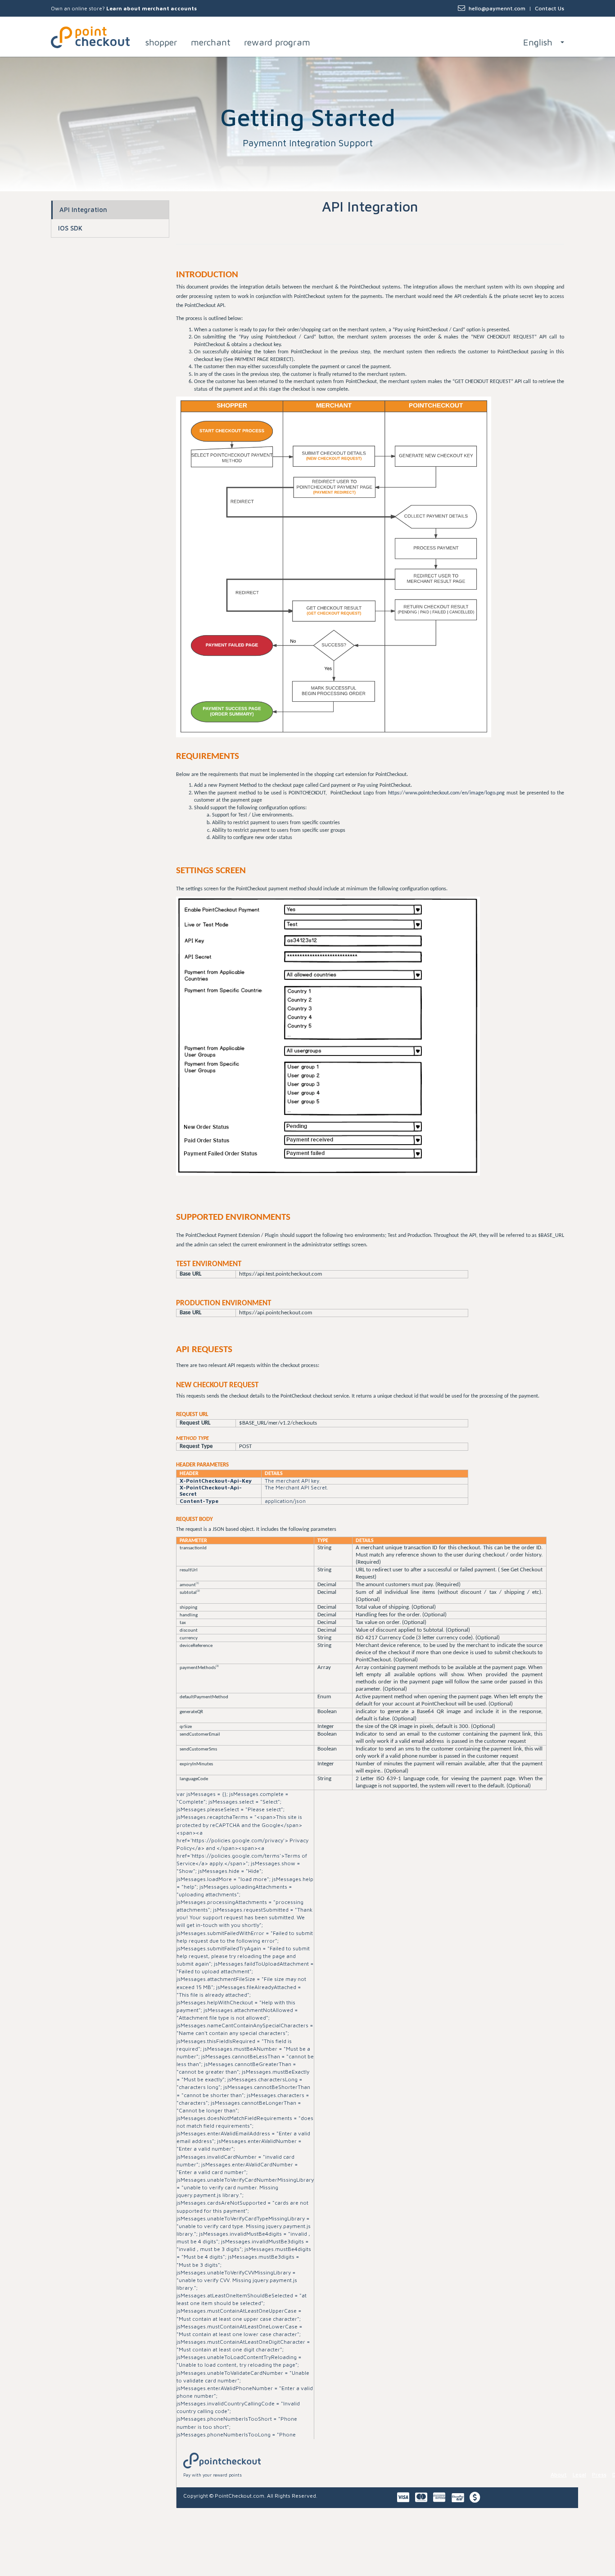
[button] (544, 36)
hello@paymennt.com (497, 8)
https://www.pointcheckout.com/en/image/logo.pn (445, 793)
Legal (579, 2474)
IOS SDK (70, 228)
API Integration (83, 210)
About (559, 2474)
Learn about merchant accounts (151, 8)
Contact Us (549, 8)
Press (599, 2474)
